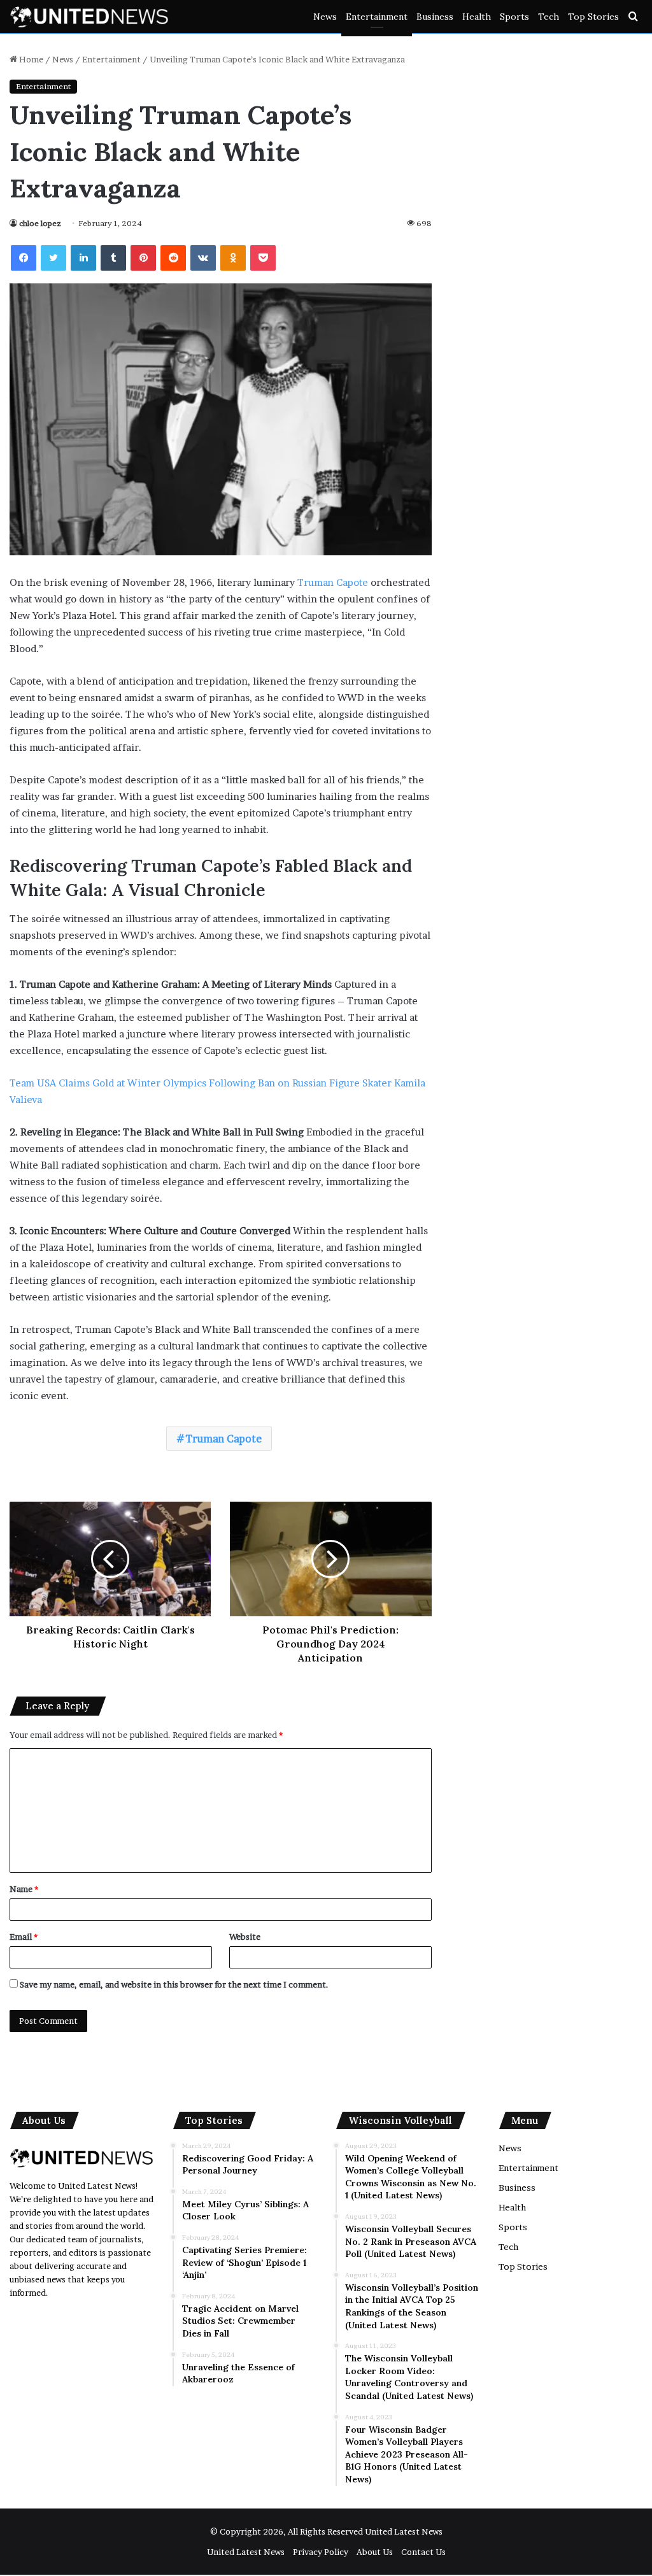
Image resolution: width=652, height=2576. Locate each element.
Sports (514, 17)
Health (477, 17)
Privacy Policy (321, 2552)
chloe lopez (40, 223)
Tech (549, 17)
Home (30, 59)
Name (24, 1889)
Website (245, 1937)
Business (435, 17)
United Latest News (404, 2531)
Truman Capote (333, 582)
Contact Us (423, 2552)
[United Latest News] (89, 17)
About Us (375, 2552)
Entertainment (377, 17)
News (325, 17)
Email (24, 1937)
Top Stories (593, 17)
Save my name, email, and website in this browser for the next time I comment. (174, 1984)
